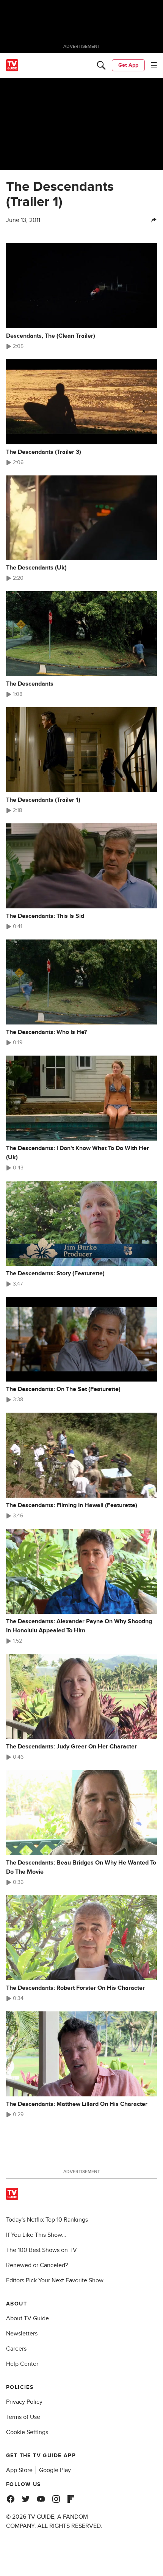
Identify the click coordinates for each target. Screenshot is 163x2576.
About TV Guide (27, 2318)
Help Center (22, 2364)
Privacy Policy (24, 2402)
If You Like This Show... (36, 2235)
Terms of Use (23, 2417)
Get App (128, 65)
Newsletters (22, 2334)
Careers (16, 2349)
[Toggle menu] (154, 65)
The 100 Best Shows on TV (42, 2250)
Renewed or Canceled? (37, 2265)
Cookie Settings (27, 2432)
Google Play (55, 2470)
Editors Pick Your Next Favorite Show (55, 2280)
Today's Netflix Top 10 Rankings (47, 2220)
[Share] (154, 220)
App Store (19, 2470)
